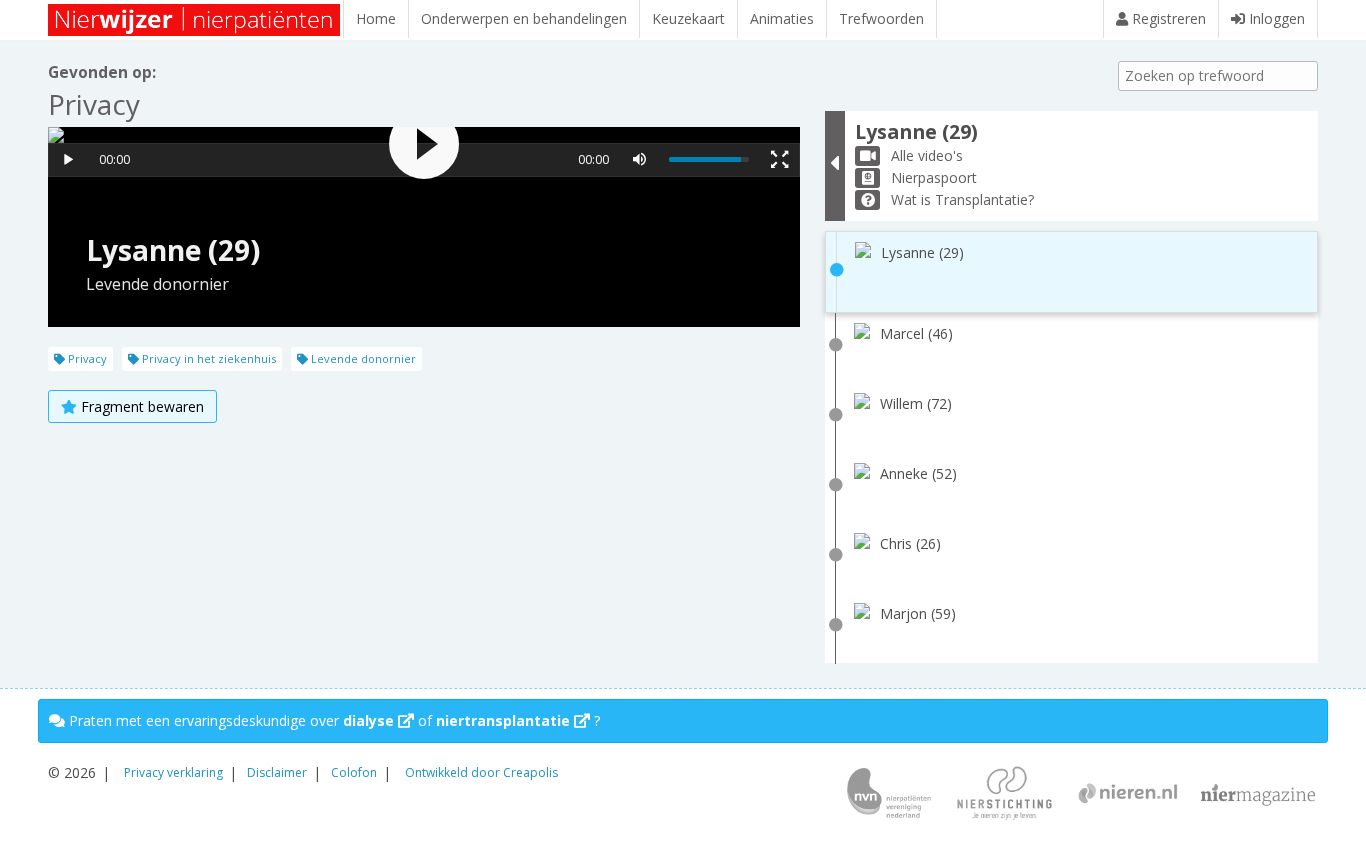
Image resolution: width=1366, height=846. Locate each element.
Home (376, 18)
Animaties (782, 18)
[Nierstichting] (1004, 795)
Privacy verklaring (173, 772)
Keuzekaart (688, 18)
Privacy (86, 358)
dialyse (370, 720)
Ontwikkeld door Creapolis (481, 772)
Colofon (354, 772)
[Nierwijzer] (195, 20)
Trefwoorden (881, 18)
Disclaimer (277, 772)
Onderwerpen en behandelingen (524, 18)
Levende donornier (362, 358)
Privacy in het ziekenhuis (207, 358)
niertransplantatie (505, 720)
